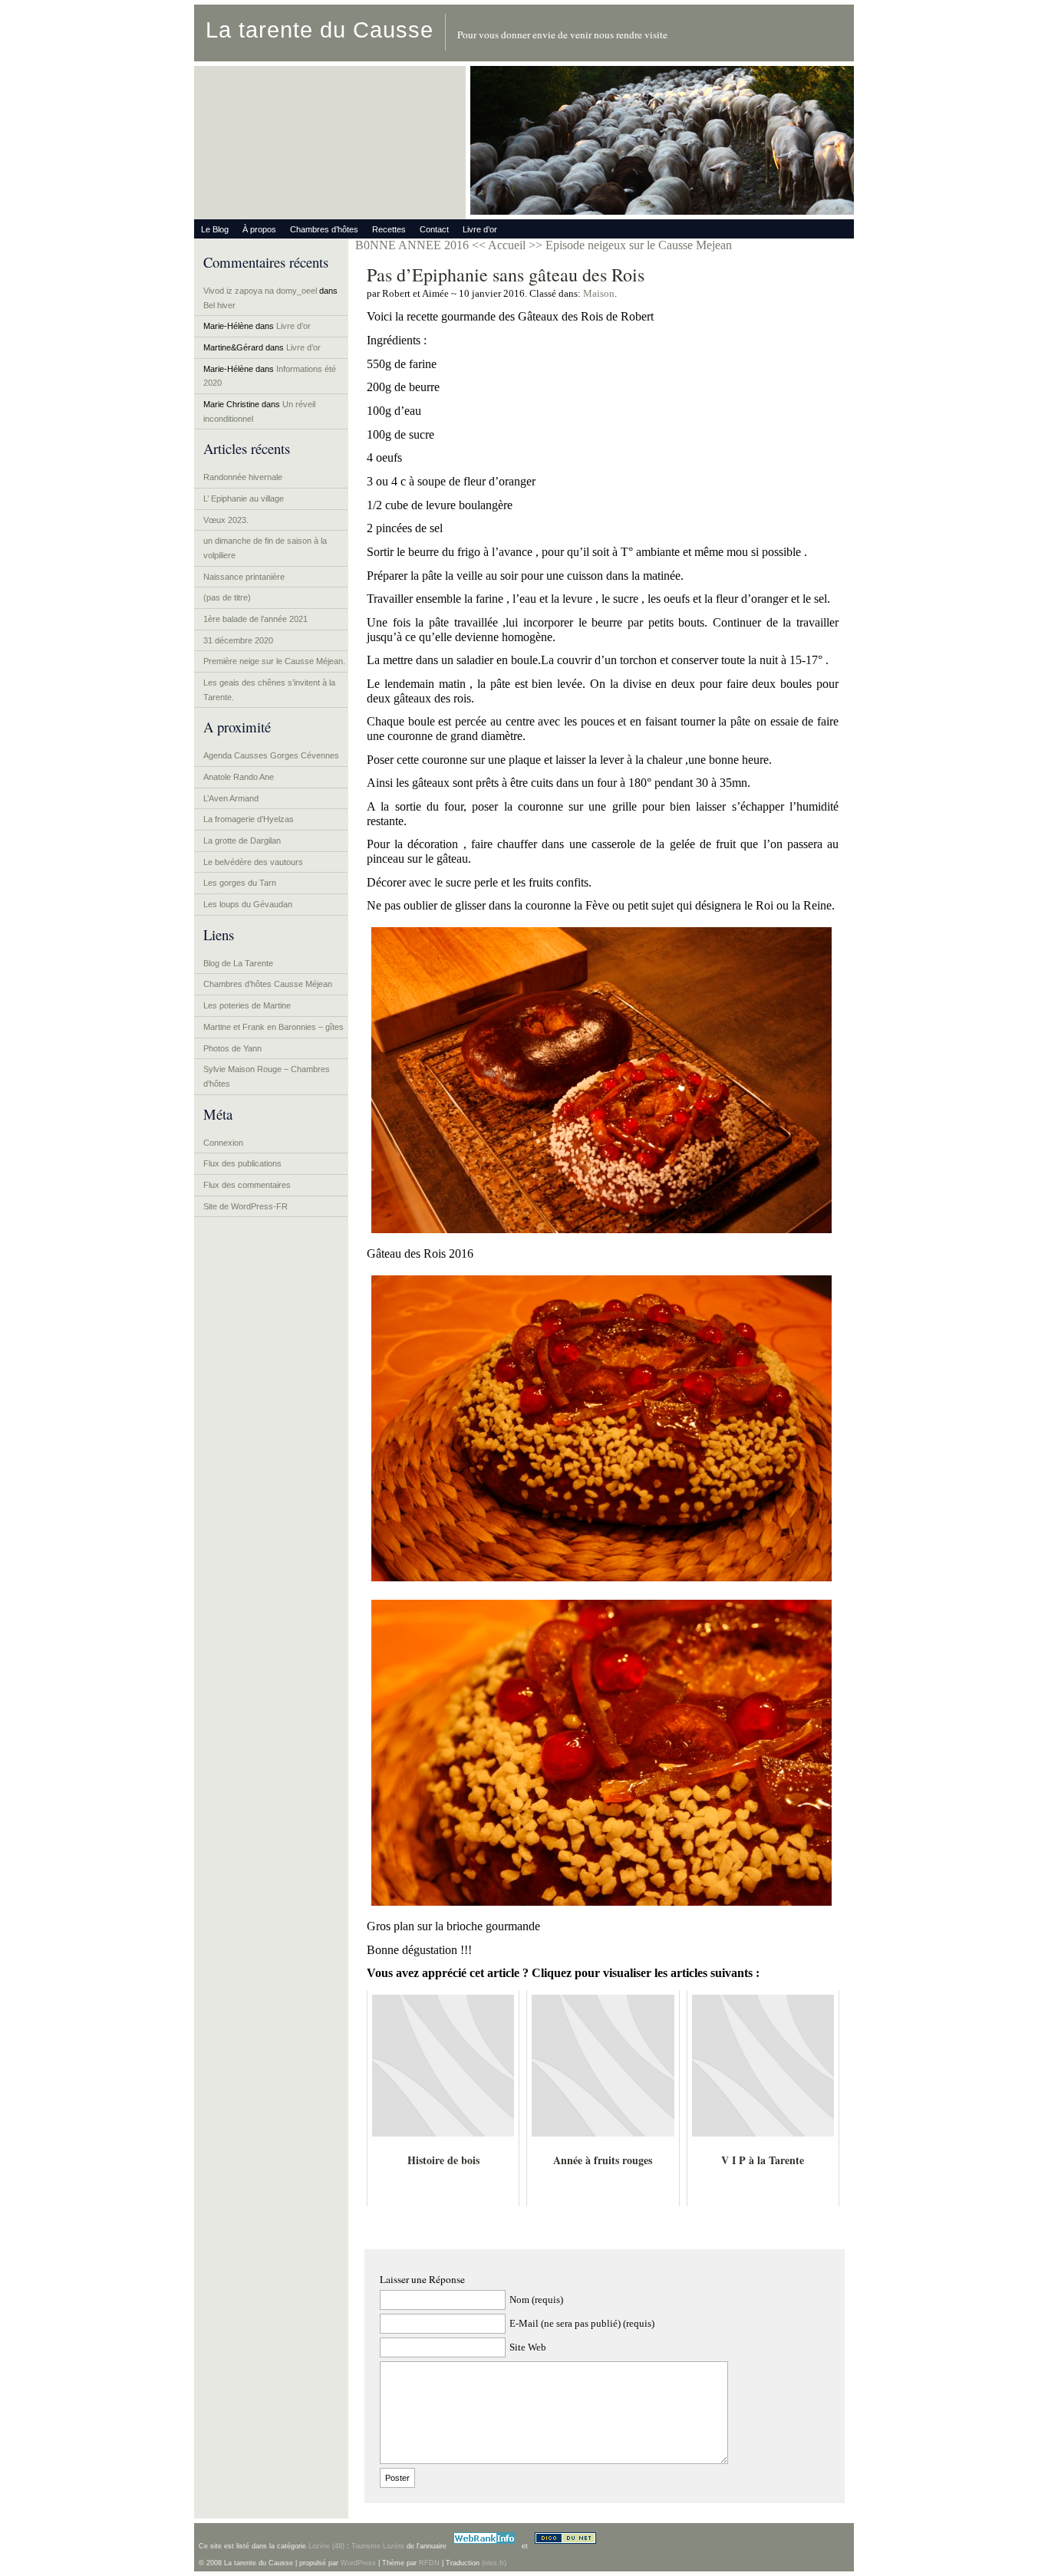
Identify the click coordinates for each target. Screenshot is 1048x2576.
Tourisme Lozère (378, 2546)
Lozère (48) (326, 2546)
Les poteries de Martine (247, 1005)
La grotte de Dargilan (242, 841)
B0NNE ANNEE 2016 (412, 245)
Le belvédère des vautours (253, 862)
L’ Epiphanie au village (244, 498)
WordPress (358, 2563)
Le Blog (215, 229)
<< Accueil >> (509, 245)
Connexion (223, 1143)
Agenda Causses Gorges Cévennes (271, 755)
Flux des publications (242, 1163)
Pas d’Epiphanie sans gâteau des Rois (506, 275)
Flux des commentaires (247, 1185)
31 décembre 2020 (238, 640)
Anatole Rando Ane (239, 777)
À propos (259, 229)
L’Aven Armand (231, 798)
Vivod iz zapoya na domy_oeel (260, 291)
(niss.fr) (494, 2563)
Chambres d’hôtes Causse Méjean (268, 984)
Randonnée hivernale (243, 477)
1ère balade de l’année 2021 (255, 619)
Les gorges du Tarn (240, 883)
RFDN (429, 2563)
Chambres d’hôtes (324, 229)
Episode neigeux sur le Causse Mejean (639, 245)
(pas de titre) (227, 597)
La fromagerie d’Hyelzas (249, 819)
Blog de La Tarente (238, 963)
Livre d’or (480, 229)
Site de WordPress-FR (246, 1206)
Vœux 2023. (226, 520)
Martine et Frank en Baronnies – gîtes (274, 1027)
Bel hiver (219, 305)
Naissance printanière (244, 577)
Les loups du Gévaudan (248, 904)
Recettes (389, 229)
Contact (434, 229)
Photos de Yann (232, 1048)
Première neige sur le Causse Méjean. (274, 661)
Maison (599, 293)
